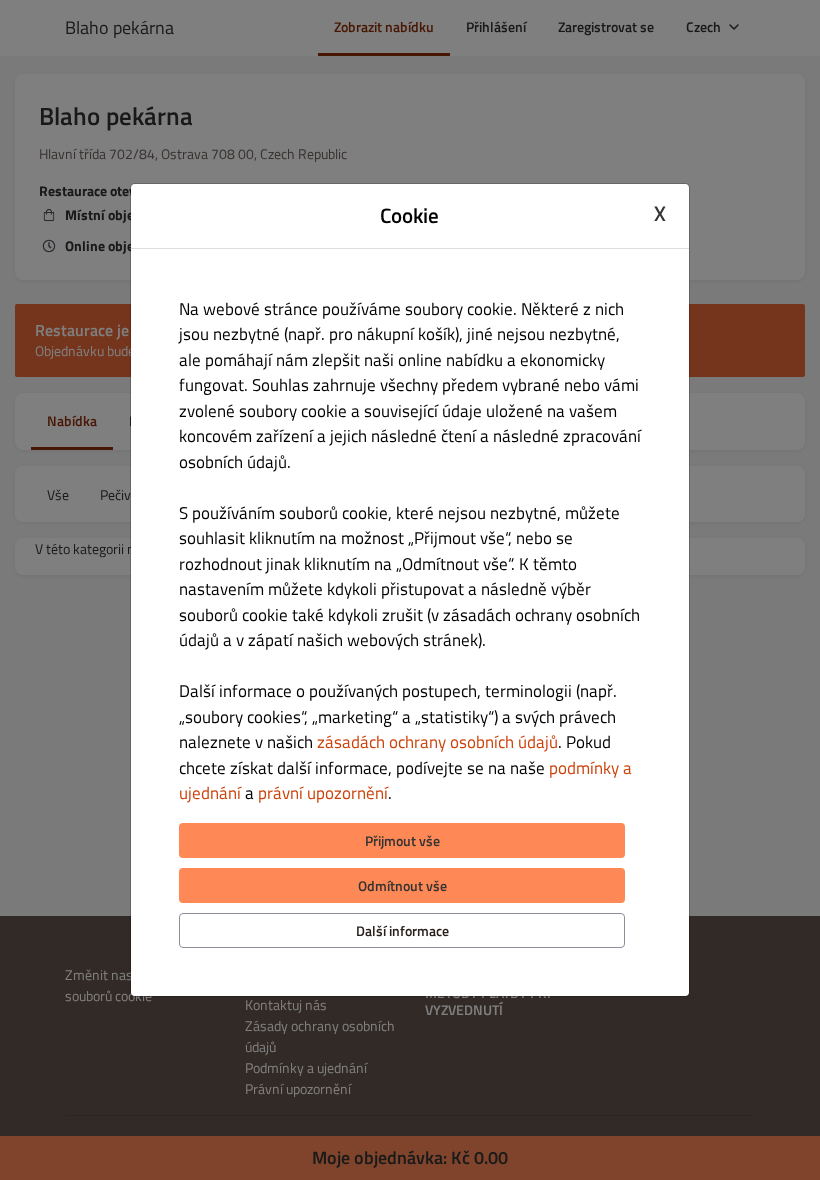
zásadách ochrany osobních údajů (437, 742)
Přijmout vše (402, 840)
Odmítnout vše (402, 885)
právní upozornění (323, 793)
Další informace (402, 930)
